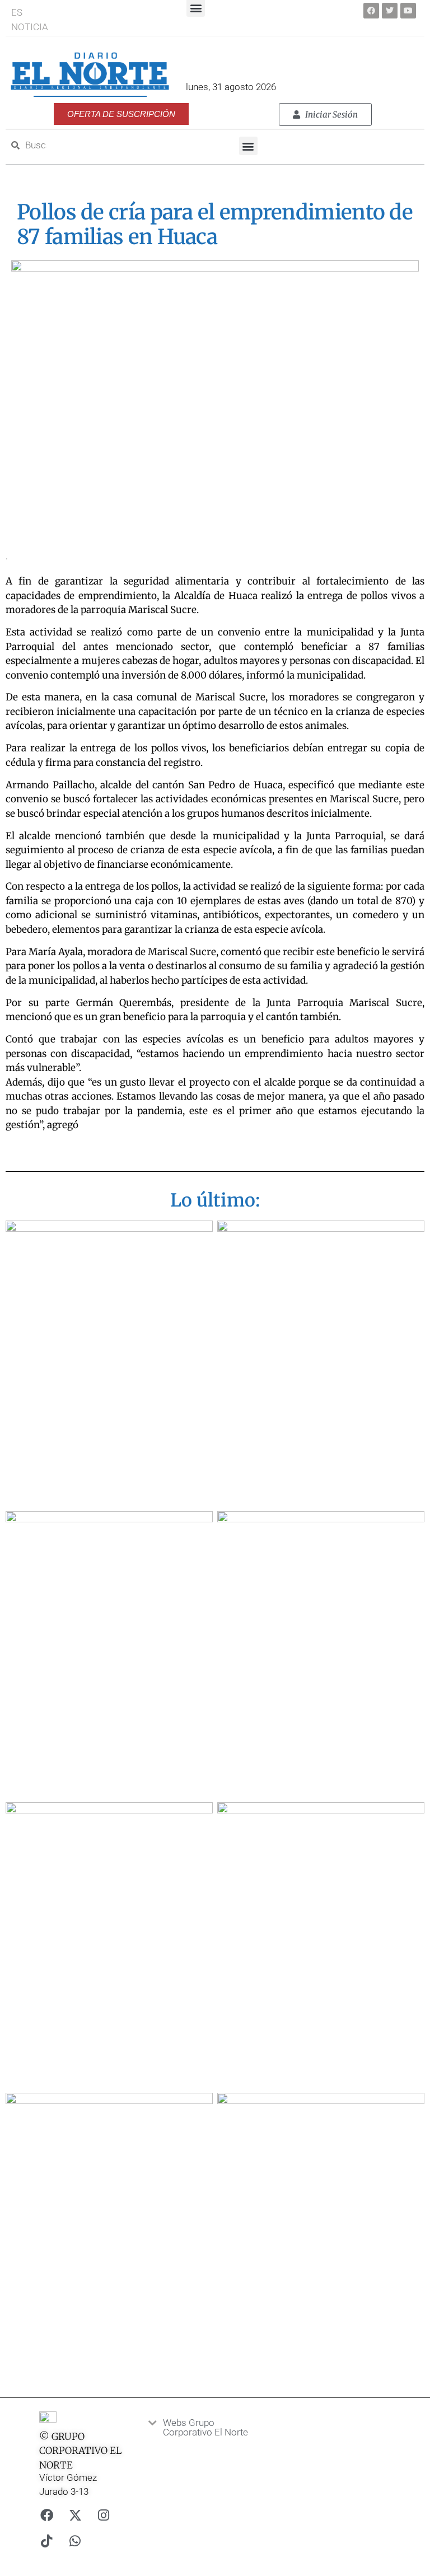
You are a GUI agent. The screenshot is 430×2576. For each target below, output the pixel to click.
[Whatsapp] (75, 2541)
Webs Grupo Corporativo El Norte (205, 2427)
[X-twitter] (75, 2515)
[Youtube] (408, 11)
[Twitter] (390, 11)
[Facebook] (371, 11)
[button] (248, 146)
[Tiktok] (46, 2541)
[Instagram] (104, 2515)
